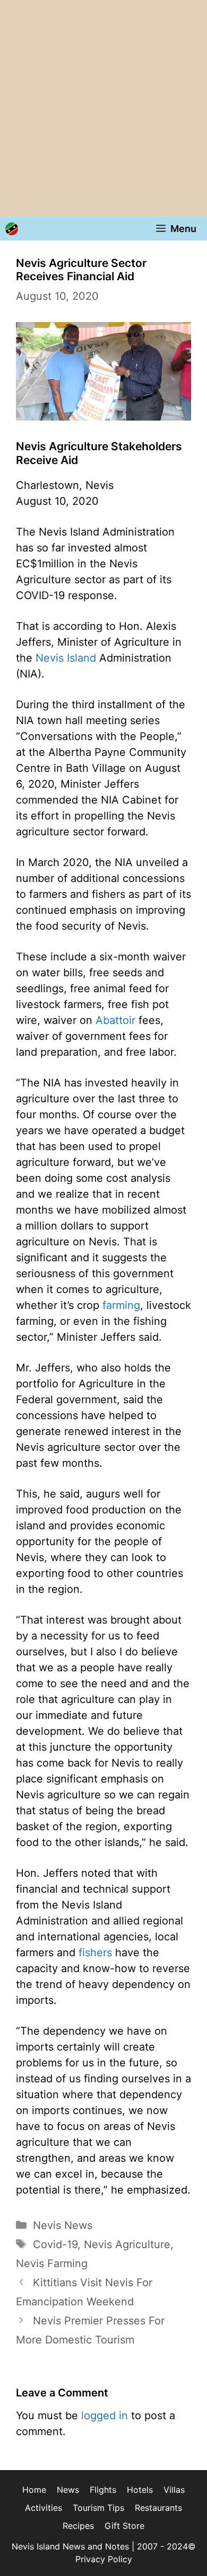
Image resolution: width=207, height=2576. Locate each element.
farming (121, 1305)
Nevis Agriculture (127, 2244)
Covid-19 (55, 2244)
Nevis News (63, 2225)
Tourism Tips (98, 2508)
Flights (103, 2490)
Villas (174, 2490)
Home (34, 2490)
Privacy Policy (104, 2559)
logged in (105, 2415)
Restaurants (158, 2508)
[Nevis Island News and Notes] (12, 229)
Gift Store (124, 2526)
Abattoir (115, 1020)
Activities (44, 2508)
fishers (95, 1953)
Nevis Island (66, 658)
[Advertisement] (103, 109)
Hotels (140, 2490)
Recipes (78, 2526)
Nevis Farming (52, 2263)
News (68, 2490)
